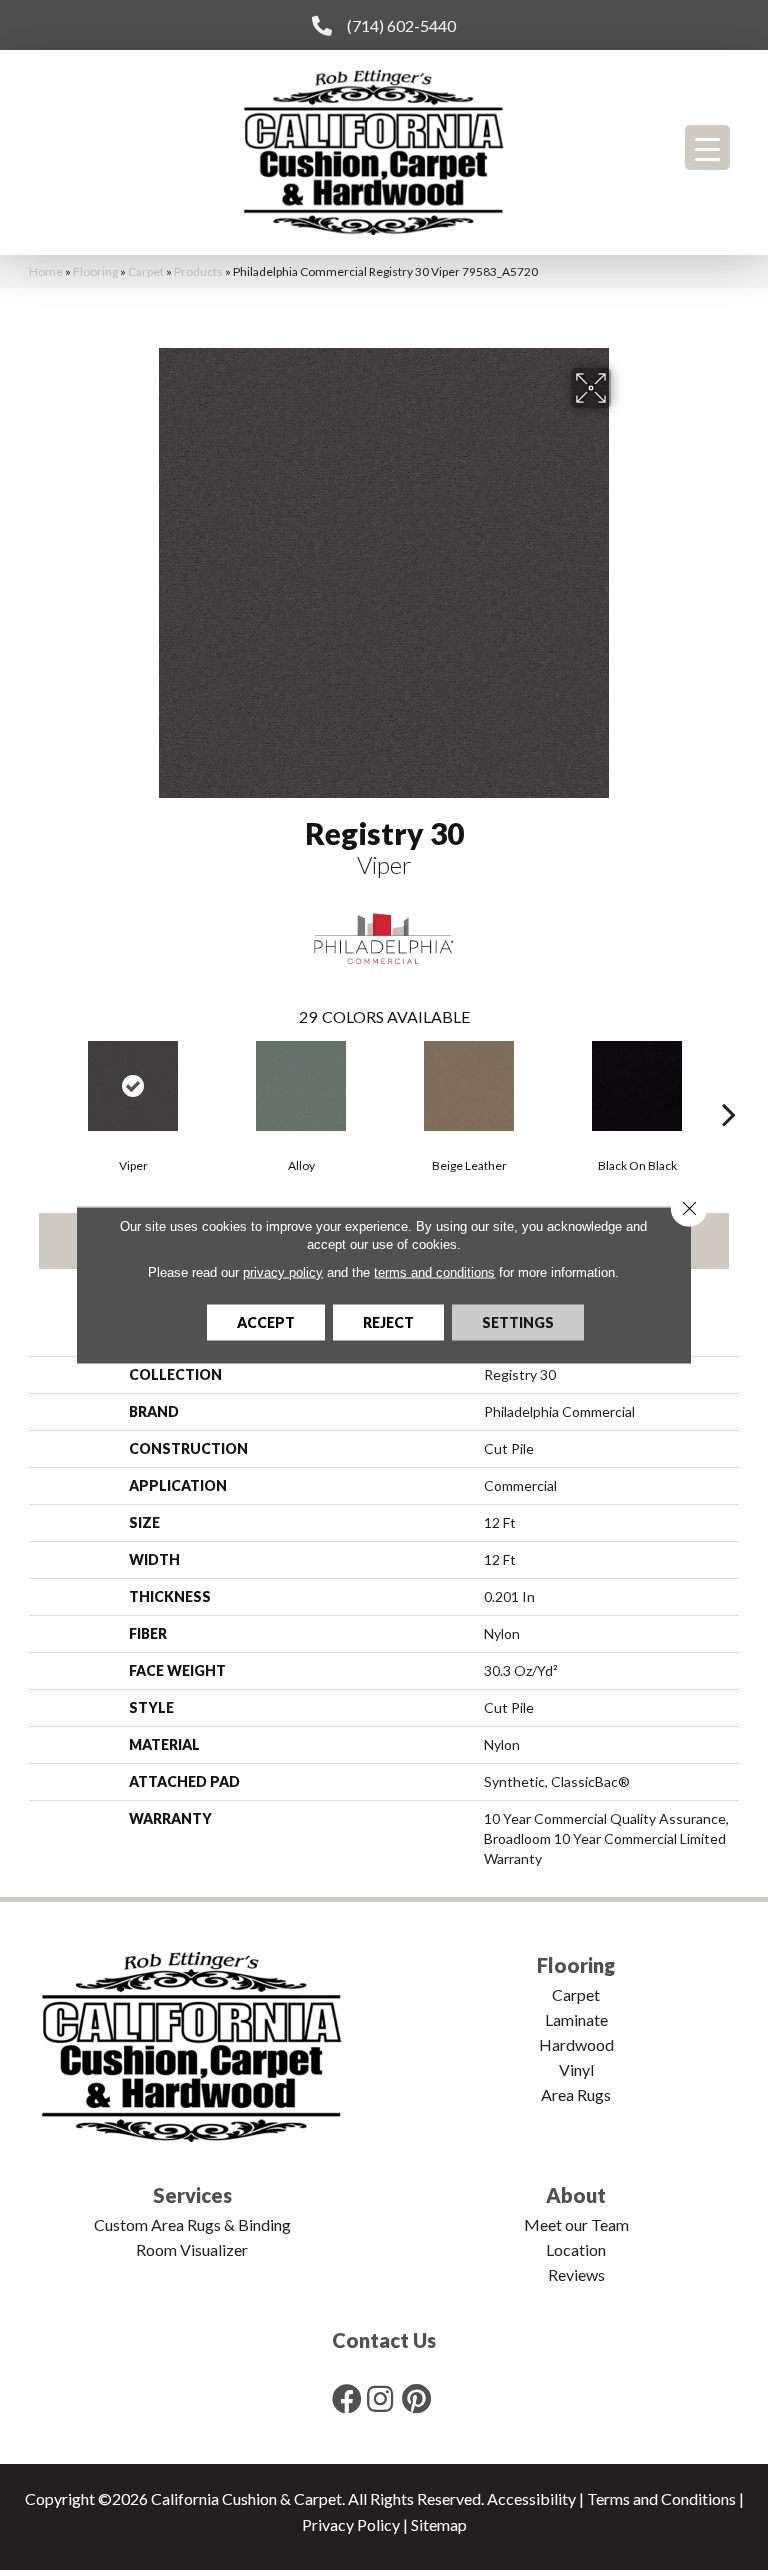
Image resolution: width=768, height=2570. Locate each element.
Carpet (146, 271)
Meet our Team (576, 2224)
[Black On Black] (637, 1086)
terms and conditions (434, 1272)
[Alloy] (301, 1086)
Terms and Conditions (661, 2498)
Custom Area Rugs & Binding (192, 2224)
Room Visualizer (192, 2249)
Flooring (95, 271)
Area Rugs (576, 2094)
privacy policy (283, 1272)
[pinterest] (416, 2398)
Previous (39, 1084)
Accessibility (531, 2498)
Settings (518, 1322)
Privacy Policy (351, 2524)
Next (729, 1084)
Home (46, 271)
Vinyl (576, 2069)
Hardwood (576, 2044)
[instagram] (380, 2398)
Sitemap (439, 2524)
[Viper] (133, 1086)
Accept (266, 1322)
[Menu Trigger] (707, 147)
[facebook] (347, 2398)
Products (198, 271)
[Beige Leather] (469, 1086)
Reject (388, 1322)
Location (576, 2249)
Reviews (576, 2274)
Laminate (576, 2019)
